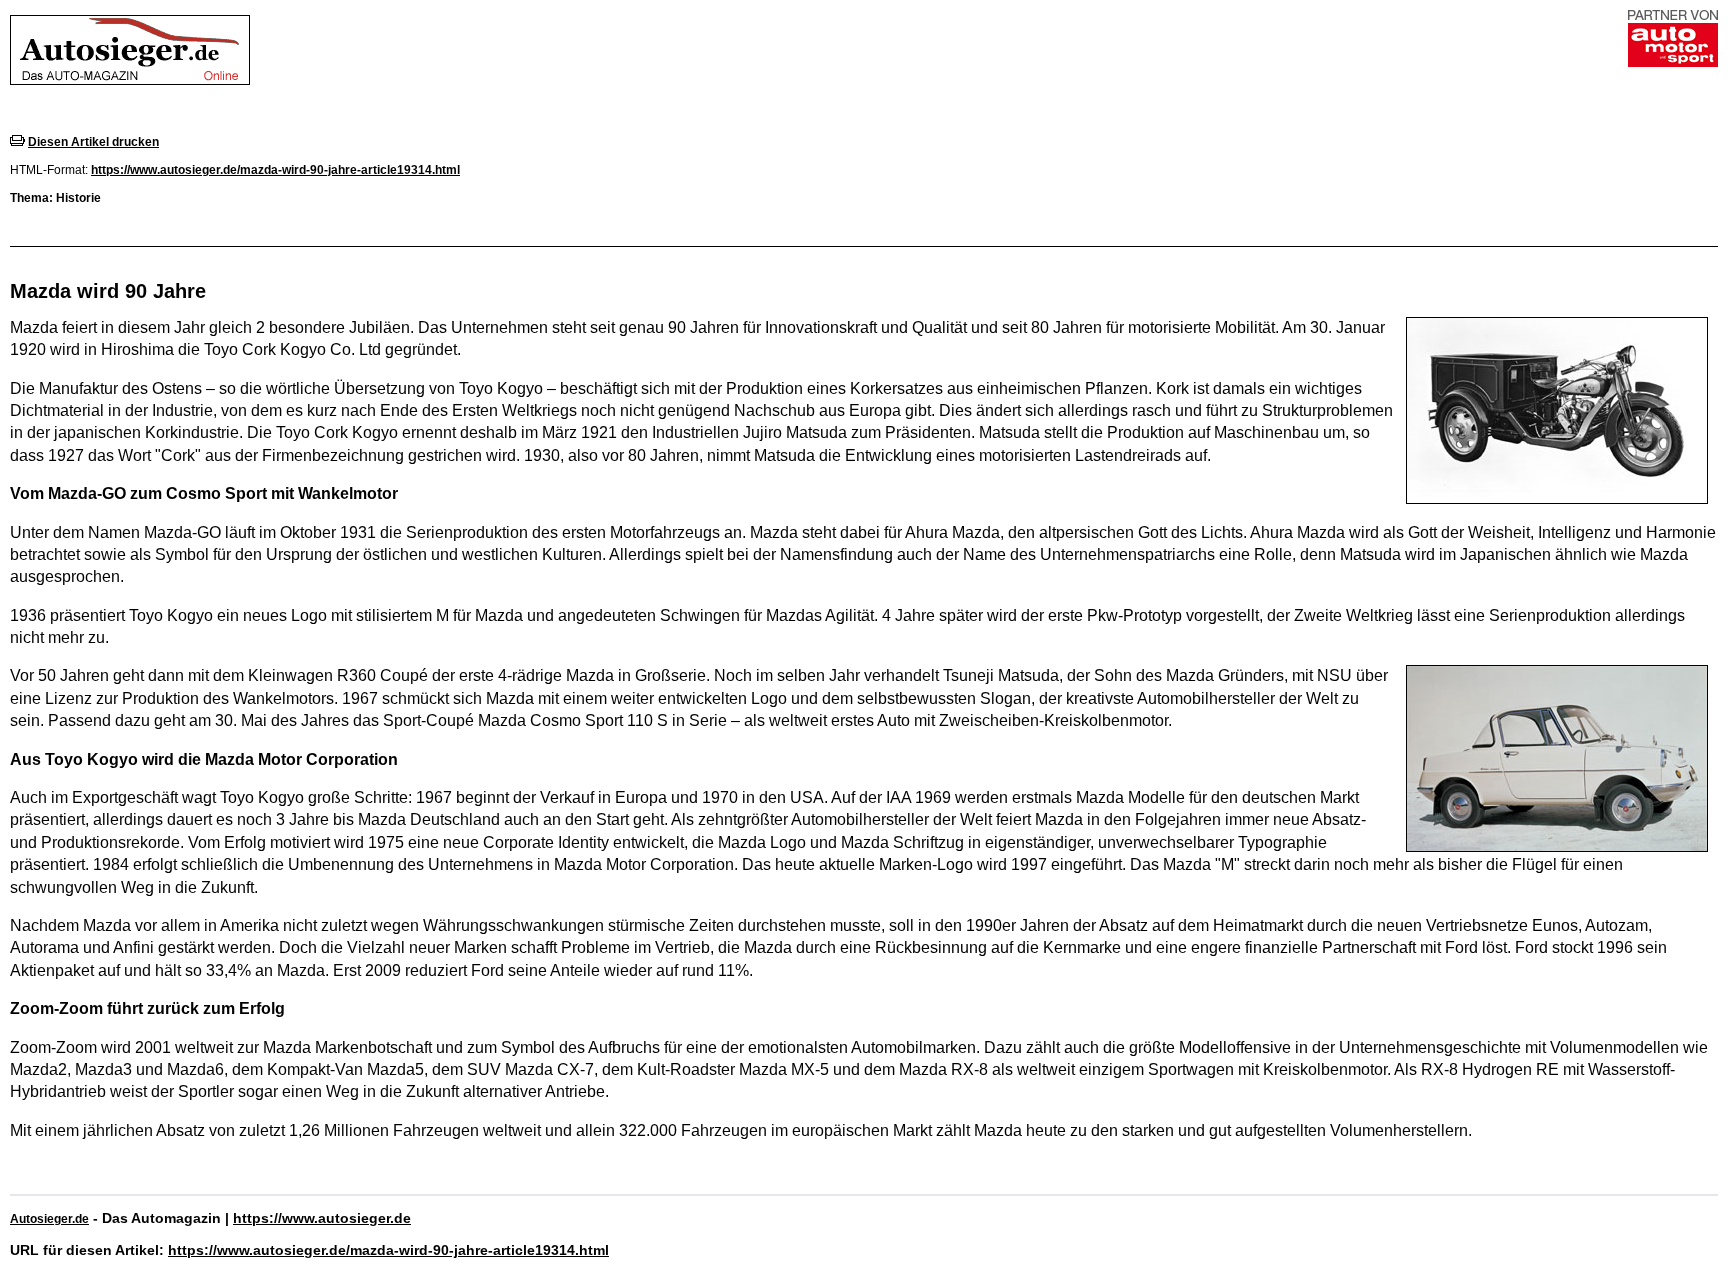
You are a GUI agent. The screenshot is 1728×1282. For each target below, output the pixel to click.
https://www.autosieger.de (322, 1218)
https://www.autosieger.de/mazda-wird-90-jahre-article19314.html (275, 170)
